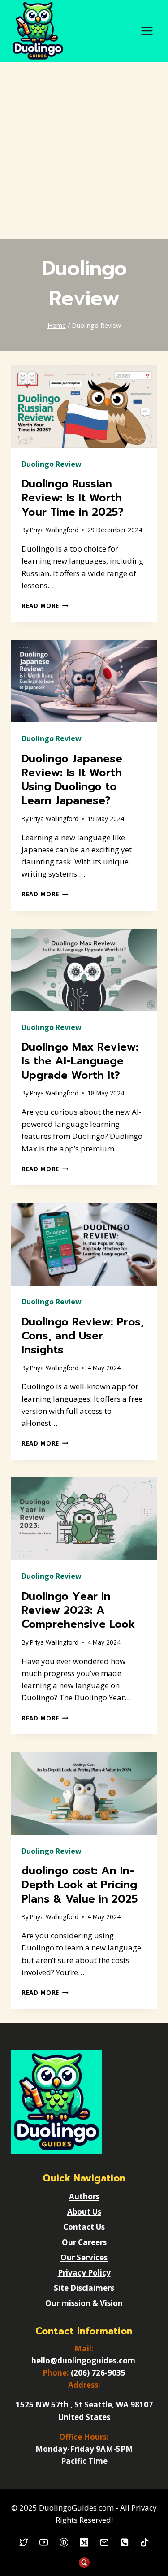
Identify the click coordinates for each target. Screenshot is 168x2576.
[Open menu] (147, 31)
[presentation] (84, 407)
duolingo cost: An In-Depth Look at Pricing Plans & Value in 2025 (80, 1885)
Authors (84, 2196)
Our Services (84, 2257)
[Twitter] (24, 2543)
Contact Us (84, 2227)
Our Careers (84, 2242)
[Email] (104, 2543)
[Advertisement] (84, 150)
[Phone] (124, 2543)
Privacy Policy (84, 2273)
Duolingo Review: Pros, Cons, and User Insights (83, 1336)
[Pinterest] (64, 2543)
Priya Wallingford (54, 530)
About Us (84, 2212)
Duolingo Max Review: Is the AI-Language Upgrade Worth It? (80, 1061)
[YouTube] (44, 2543)
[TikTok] (144, 2543)
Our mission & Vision (84, 2303)
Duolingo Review (52, 464)
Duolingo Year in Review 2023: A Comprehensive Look (78, 1610)
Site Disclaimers (84, 2288)
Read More (45, 606)
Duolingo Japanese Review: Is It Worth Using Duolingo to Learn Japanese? (72, 780)
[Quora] (84, 2563)
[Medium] (84, 2543)
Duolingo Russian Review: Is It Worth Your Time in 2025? (73, 498)
